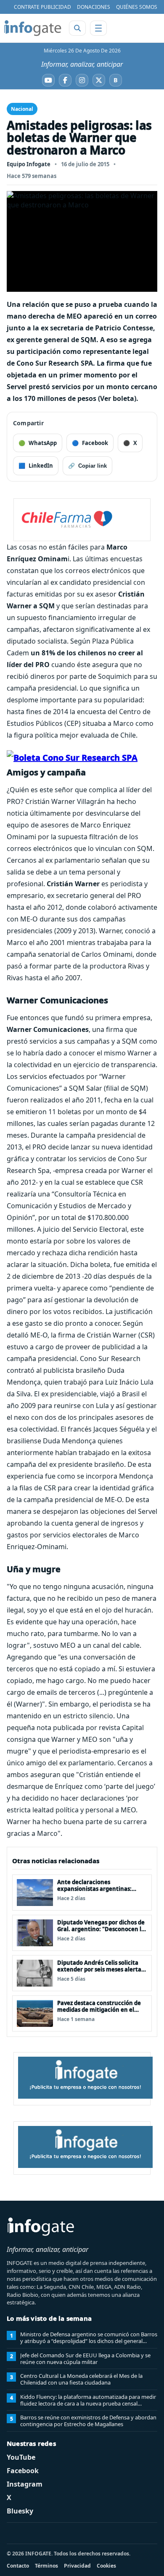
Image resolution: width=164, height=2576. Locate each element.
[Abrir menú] (98, 28)
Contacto (18, 2566)
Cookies (106, 2566)
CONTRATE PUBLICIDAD (42, 7)
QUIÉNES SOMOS (137, 7)
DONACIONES (94, 7)
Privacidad (77, 2566)
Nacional (22, 109)
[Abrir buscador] (77, 28)
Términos (46, 2566)
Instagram (25, 2484)
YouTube (21, 2457)
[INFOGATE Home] (33, 28)
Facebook (23, 2471)
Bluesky (20, 2511)
